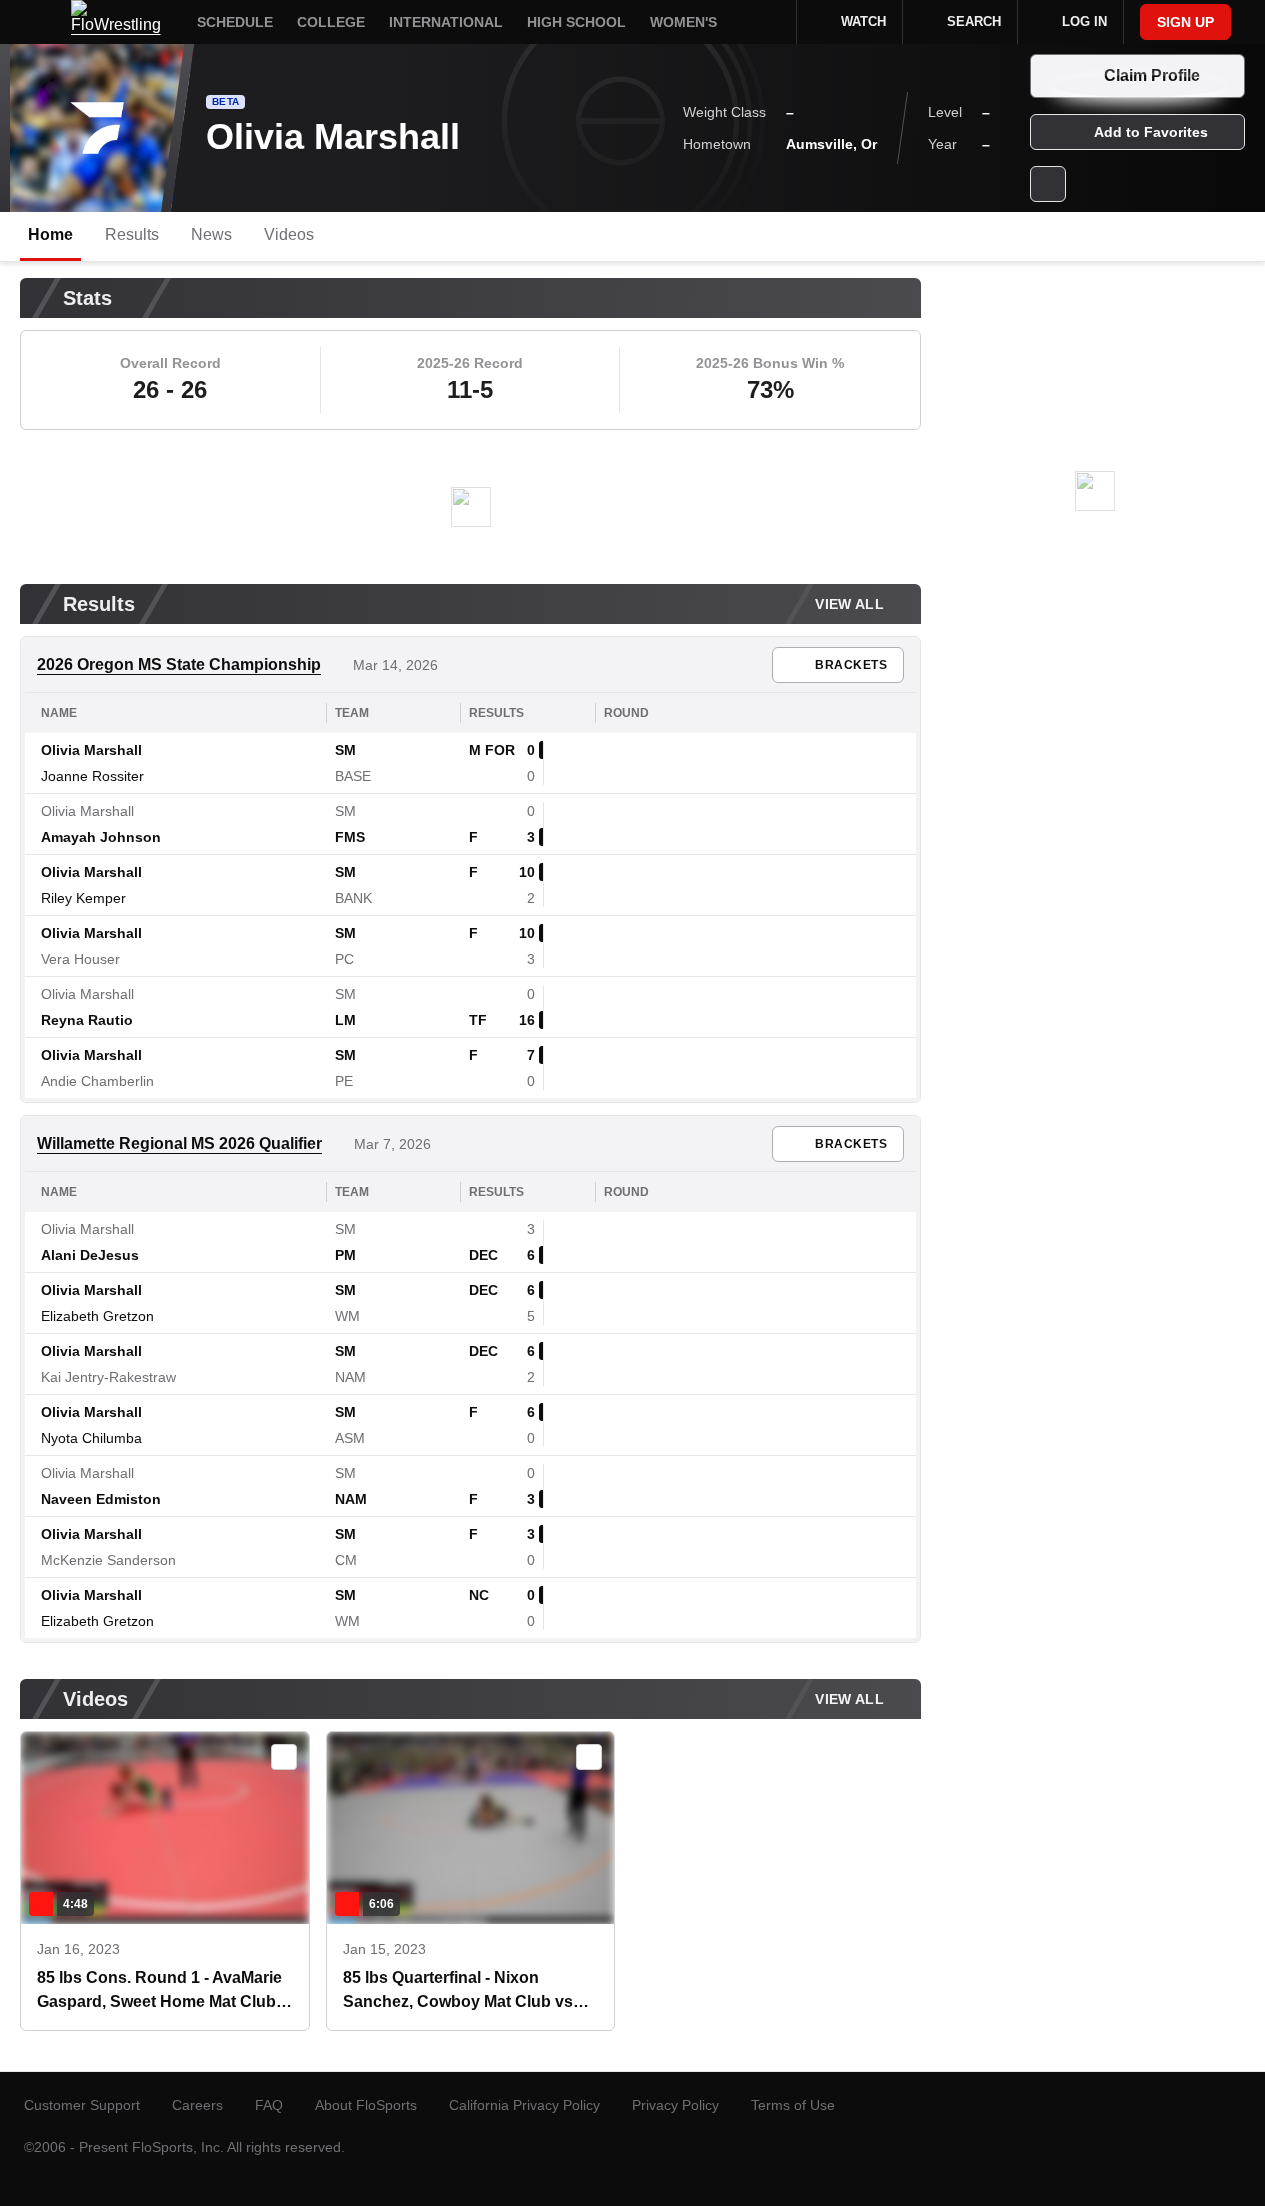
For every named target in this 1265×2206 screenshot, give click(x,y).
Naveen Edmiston (101, 1499)
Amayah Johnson (101, 837)
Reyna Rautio (87, 1020)
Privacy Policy (675, 2105)
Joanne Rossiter (92, 776)
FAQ (269, 2105)
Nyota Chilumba (91, 1438)
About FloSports (366, 2105)
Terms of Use (793, 2105)
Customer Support (82, 2105)
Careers (197, 2105)
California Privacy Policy (524, 2105)
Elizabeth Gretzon (97, 1316)
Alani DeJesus (90, 1255)
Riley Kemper (83, 898)
